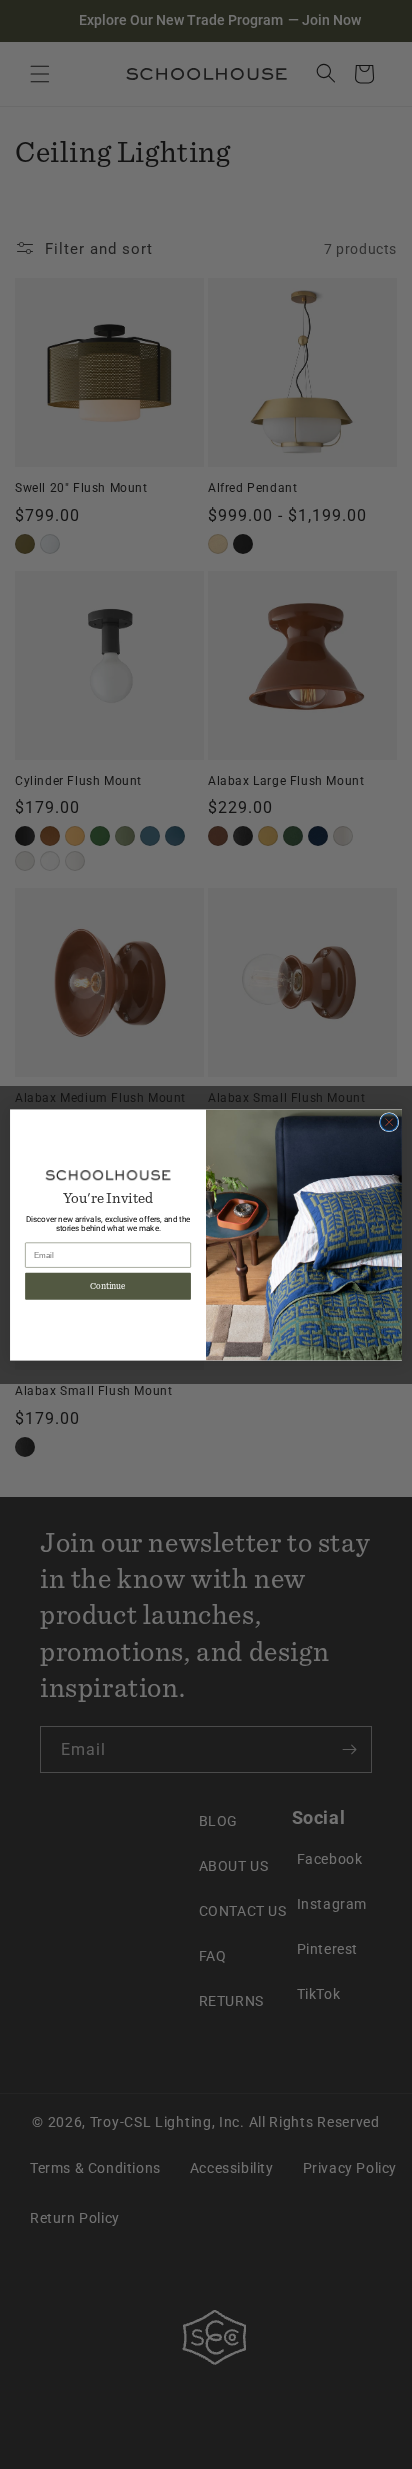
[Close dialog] (389, 1122)
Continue (108, 1286)
